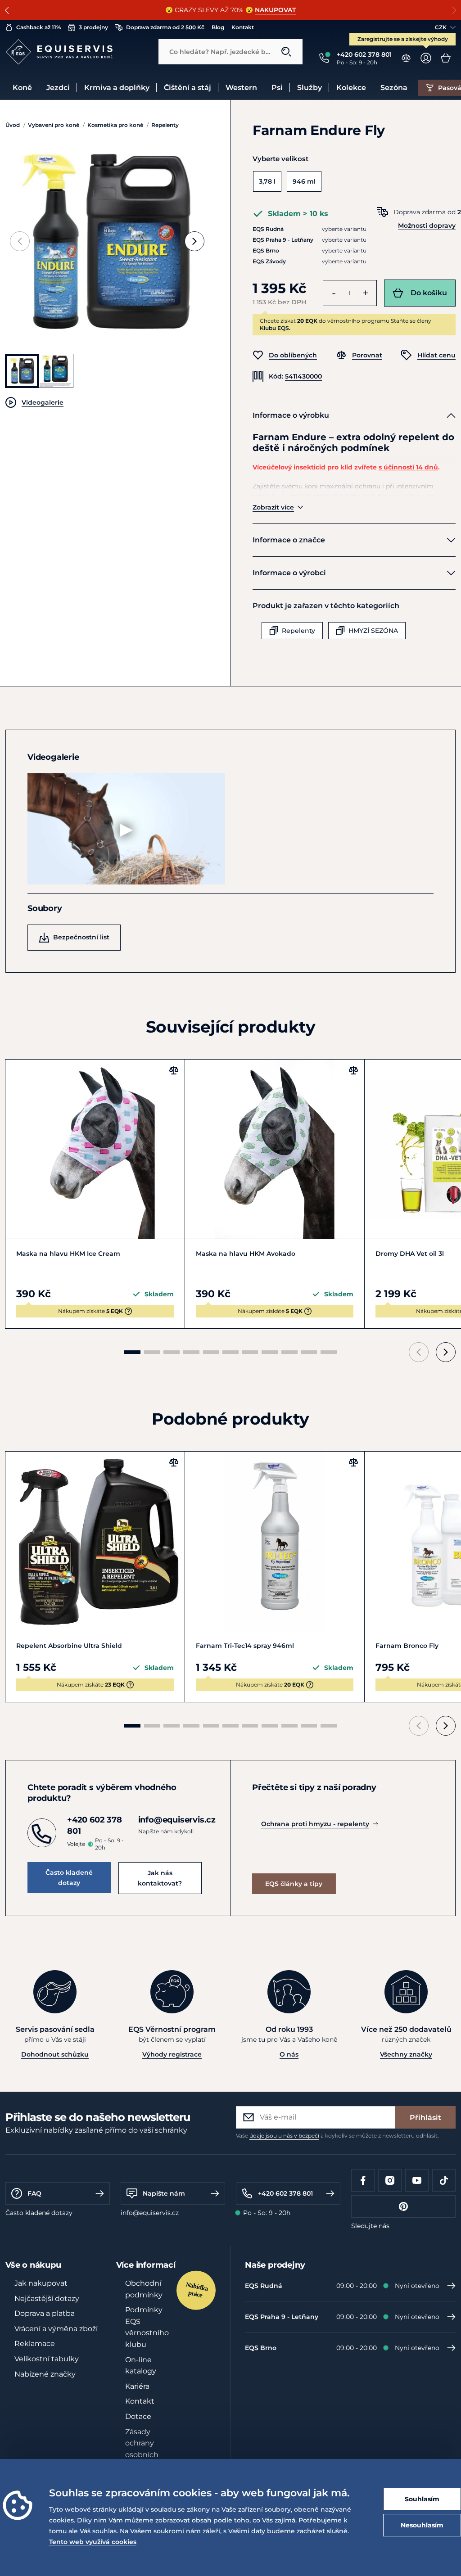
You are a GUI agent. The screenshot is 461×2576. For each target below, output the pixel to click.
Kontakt (243, 27)
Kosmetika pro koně (115, 125)
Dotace (138, 2416)
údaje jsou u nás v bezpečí (284, 2136)
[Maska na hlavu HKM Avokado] (275, 1149)
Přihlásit (425, 2118)
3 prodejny (93, 27)
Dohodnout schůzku (55, 2054)
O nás (289, 2054)
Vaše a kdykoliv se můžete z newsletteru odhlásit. (337, 2136)
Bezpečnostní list (81, 937)
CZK (441, 27)
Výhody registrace (172, 2054)
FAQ (34, 2193)
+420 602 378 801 (285, 2193)
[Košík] (446, 58)
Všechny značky (406, 2054)
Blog (218, 27)
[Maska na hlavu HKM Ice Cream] (95, 1149)
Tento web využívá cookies (93, 2542)
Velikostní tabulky (47, 2359)
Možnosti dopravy (427, 226)
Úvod (13, 125)
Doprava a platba (45, 2313)
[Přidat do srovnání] (174, 1070)
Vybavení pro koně (54, 125)
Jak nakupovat (41, 2283)
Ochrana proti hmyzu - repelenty (315, 1824)
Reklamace (35, 2344)
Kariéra (137, 2386)
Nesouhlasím (422, 2525)
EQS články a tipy (294, 1884)
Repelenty (165, 125)
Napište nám (164, 2193)
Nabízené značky (45, 2374)
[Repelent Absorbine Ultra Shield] (95, 1541)
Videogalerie (43, 402)
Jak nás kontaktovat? (160, 1878)
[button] (7, 10)
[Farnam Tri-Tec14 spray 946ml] (275, 1541)
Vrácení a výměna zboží (56, 2329)
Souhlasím (422, 2499)
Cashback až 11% (38, 27)
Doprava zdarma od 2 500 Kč (165, 27)
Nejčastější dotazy (47, 2299)
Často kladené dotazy (69, 1877)
